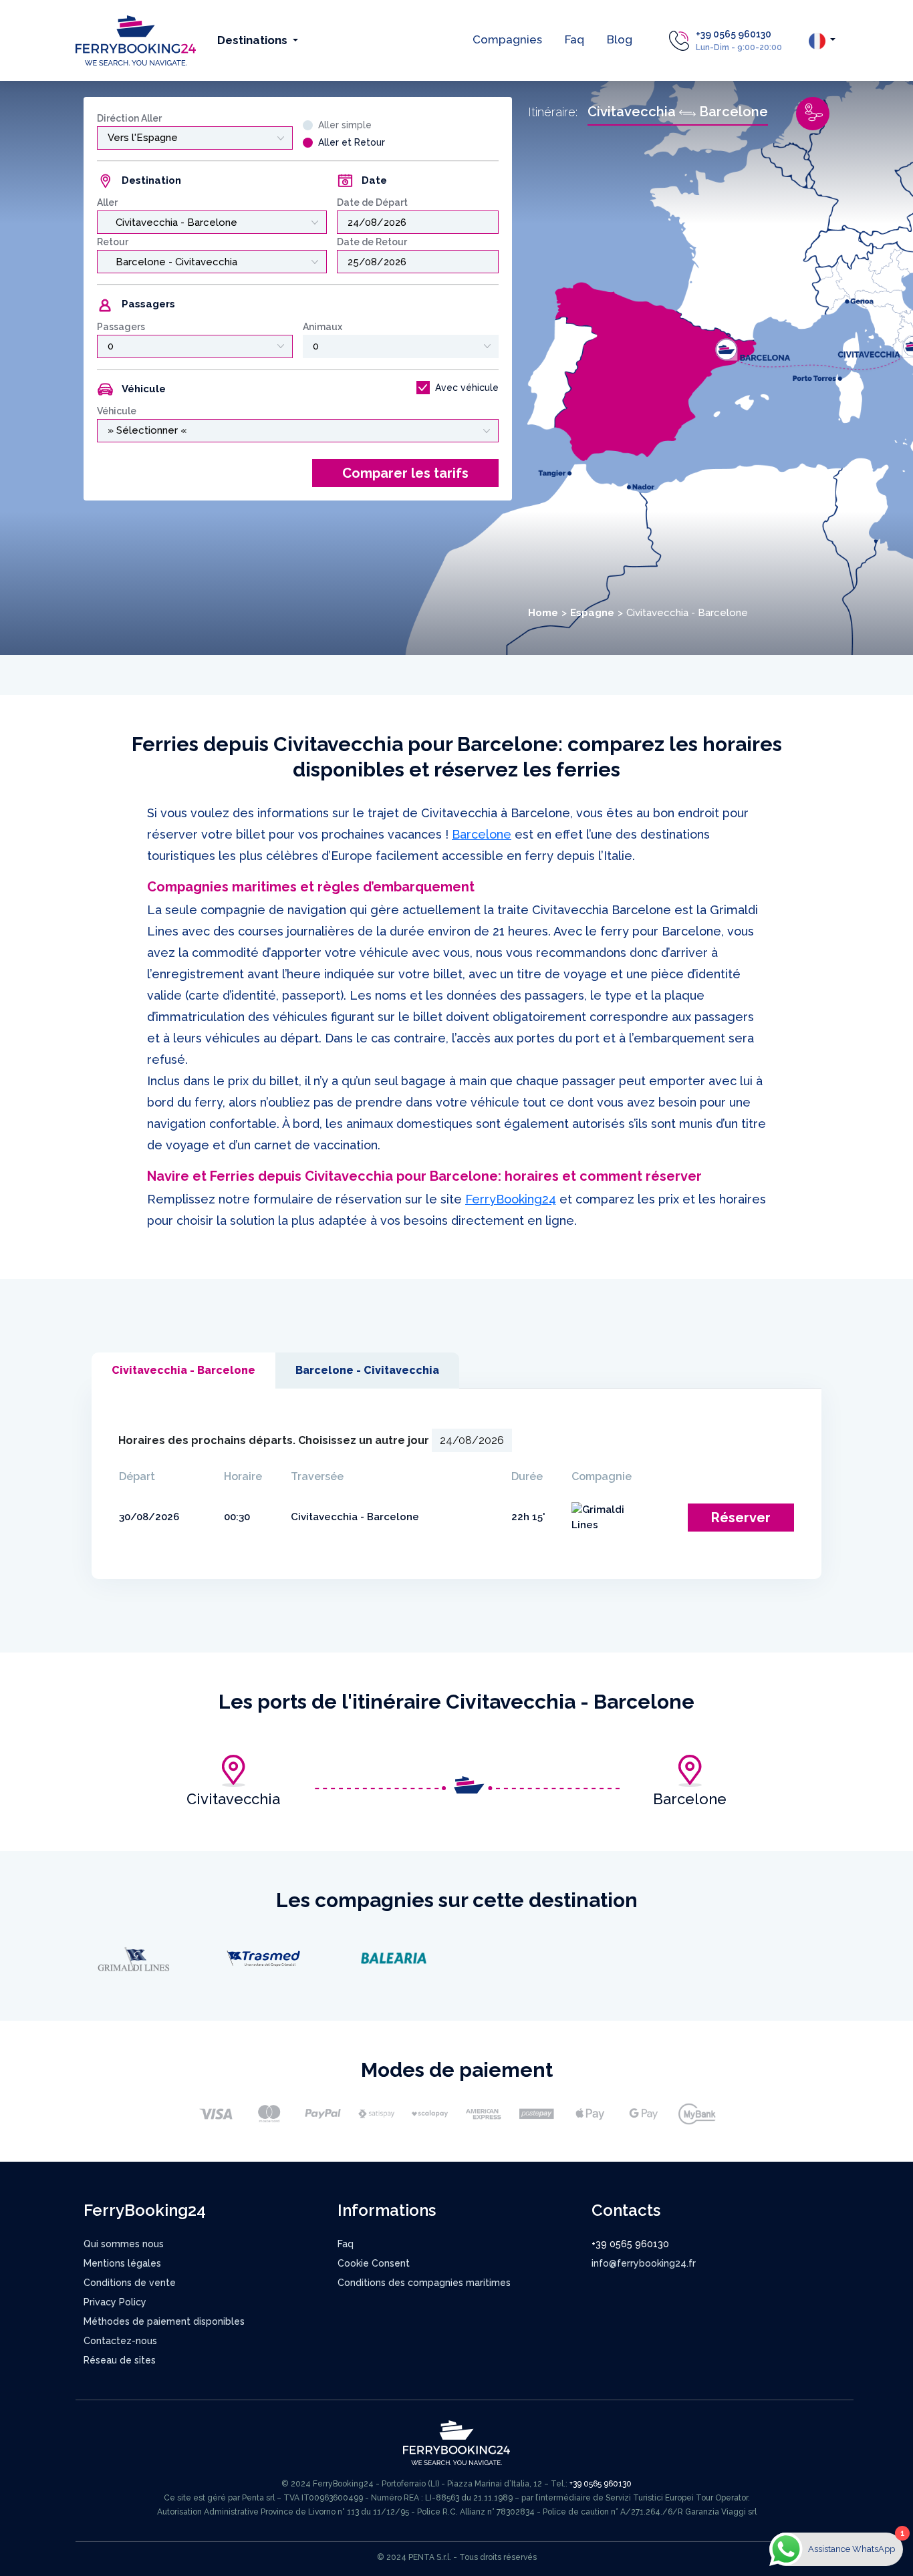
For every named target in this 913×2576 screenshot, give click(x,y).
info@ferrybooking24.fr (644, 2263)
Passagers (121, 327)
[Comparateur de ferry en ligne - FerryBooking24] (136, 40)
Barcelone (482, 834)
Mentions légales (122, 2263)
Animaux (322, 327)
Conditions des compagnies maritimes (424, 2283)
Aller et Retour (352, 142)
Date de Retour (372, 242)
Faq (574, 39)
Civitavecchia (233, 1799)
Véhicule (117, 411)
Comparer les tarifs (405, 473)
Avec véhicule (467, 388)
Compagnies (507, 39)
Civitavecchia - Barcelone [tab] (183, 1370)
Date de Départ (372, 202)
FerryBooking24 (511, 1199)
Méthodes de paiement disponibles (164, 2321)
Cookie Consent (374, 2263)
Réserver (741, 1518)
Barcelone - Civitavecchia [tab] (367, 1370)
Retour (113, 242)
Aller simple (345, 125)
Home (543, 613)
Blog (620, 39)
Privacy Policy (115, 2302)
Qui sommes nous (124, 2244)
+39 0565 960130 (734, 34)
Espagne (592, 613)
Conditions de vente (130, 2283)
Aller (107, 202)
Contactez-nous (120, 2341)
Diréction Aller (129, 118)
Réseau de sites (120, 2360)
